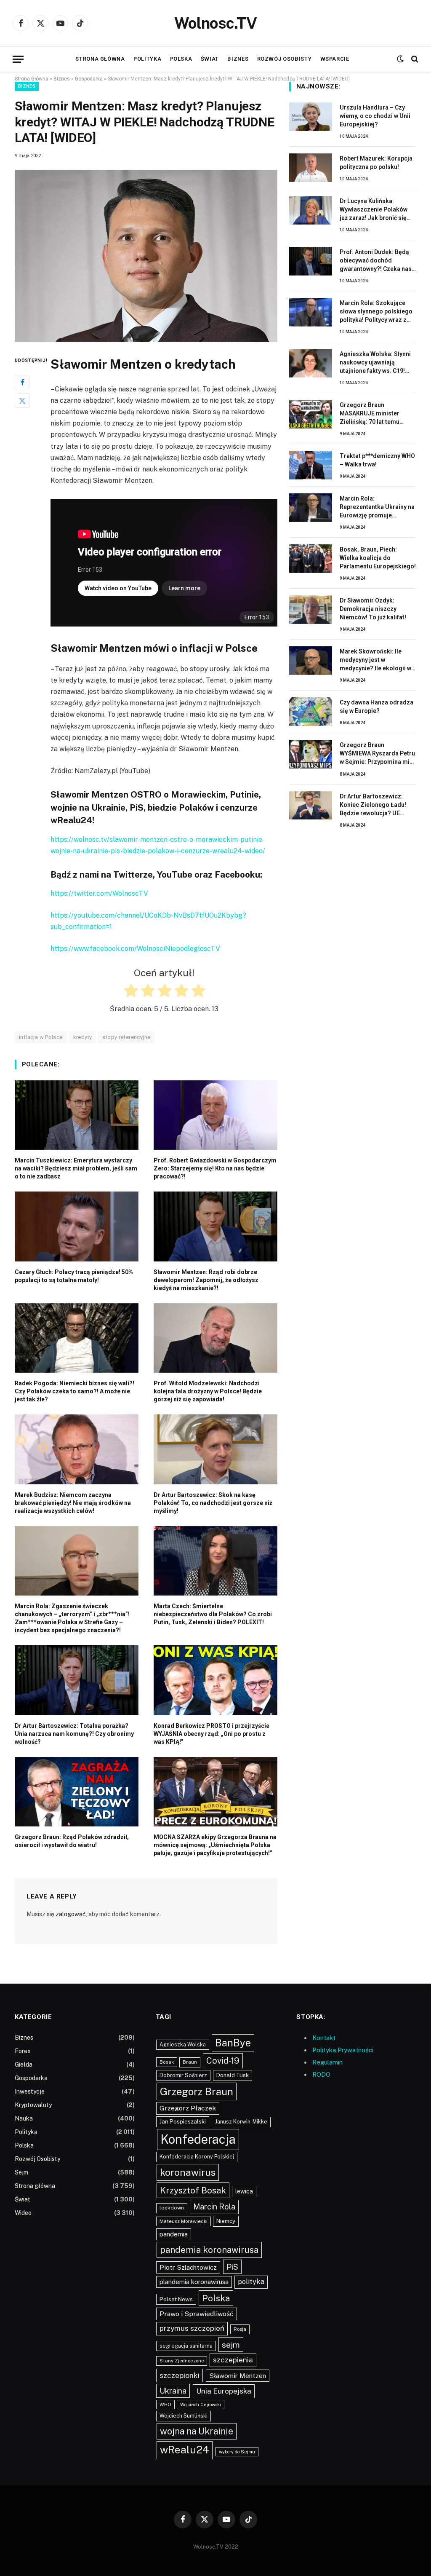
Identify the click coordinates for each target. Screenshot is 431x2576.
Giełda (24, 2065)
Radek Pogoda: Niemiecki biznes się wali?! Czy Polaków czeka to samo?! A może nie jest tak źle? (74, 1391)
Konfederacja (198, 2139)
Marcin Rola (214, 2207)
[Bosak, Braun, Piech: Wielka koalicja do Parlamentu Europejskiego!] (311, 559)
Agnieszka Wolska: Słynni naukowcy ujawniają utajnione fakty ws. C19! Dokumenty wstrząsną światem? (375, 363)
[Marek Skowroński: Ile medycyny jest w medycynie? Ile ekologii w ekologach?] (311, 661)
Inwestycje (30, 2091)
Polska (181, 59)
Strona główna (100, 59)
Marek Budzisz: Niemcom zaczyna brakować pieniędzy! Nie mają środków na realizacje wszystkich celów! (73, 1503)
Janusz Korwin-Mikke (241, 2122)
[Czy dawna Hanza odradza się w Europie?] (311, 712)
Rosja (240, 2329)
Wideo (23, 2213)
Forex (23, 2051)
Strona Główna (32, 79)
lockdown (172, 2208)
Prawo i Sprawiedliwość (197, 2314)
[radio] (130, 992)
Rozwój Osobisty (285, 59)
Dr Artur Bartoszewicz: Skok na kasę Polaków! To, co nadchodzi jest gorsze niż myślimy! (213, 1503)
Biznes (238, 59)
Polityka (147, 59)
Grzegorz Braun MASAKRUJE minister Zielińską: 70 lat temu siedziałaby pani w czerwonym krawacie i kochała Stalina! (371, 414)
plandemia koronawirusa (194, 2282)
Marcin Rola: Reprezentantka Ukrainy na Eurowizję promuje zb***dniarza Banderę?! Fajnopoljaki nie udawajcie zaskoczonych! (377, 507)
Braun (190, 2062)
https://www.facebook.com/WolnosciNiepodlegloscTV (135, 949)
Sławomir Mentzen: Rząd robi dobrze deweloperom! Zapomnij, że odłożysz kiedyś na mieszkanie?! (206, 1280)
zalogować (71, 1914)
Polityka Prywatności (343, 2050)
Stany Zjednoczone (182, 2361)
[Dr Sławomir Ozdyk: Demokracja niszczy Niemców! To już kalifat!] (311, 610)
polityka (251, 2282)
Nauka (24, 2118)
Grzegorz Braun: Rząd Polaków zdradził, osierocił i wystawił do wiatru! (72, 1841)
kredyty (83, 1037)
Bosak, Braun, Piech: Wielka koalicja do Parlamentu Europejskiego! (378, 558)
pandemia (174, 2234)
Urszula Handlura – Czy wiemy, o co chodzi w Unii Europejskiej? (375, 116)
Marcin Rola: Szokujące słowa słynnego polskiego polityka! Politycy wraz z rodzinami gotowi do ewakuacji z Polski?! (376, 312)
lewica (244, 2191)
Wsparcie (335, 59)
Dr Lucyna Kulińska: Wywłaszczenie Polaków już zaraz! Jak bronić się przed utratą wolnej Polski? (378, 210)
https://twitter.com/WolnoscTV (99, 893)
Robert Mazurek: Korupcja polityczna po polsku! (376, 163)
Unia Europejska (224, 2391)
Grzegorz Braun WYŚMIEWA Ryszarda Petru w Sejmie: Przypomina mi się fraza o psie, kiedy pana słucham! (377, 754)
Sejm (21, 2172)
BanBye (233, 2043)
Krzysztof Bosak (193, 2190)
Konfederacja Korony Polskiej (197, 2157)
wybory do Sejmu (237, 2452)
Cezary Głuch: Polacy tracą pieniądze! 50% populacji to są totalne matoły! (74, 1276)
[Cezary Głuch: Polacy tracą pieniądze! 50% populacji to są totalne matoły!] (77, 1226)
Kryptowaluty (33, 2105)
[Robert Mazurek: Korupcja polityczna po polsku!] (311, 168)
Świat (210, 59)
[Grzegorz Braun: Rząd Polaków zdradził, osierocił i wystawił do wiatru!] (77, 1792)
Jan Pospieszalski (183, 2121)
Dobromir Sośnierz (183, 2075)
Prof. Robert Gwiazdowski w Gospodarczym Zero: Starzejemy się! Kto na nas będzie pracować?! (215, 1168)
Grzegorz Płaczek (188, 2108)
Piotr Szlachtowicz (188, 2267)
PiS (232, 2267)
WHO (165, 2405)
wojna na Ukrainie (197, 2431)
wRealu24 (185, 2450)
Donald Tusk (233, 2075)
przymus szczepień (192, 2328)
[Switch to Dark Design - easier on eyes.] (400, 59)
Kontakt (324, 2038)
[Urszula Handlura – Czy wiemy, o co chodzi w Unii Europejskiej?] (311, 117)
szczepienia (233, 2360)
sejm (231, 2344)
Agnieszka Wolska (183, 2044)
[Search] (414, 59)
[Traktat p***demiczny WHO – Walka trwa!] (311, 465)
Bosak (167, 2062)
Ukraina (173, 2391)
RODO (321, 2074)
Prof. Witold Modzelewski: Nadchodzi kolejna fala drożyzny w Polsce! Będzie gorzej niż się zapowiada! (208, 1391)
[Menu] (18, 59)
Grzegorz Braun (197, 2091)
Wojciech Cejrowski (201, 2405)
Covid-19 (223, 2061)
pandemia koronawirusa (209, 2250)
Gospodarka (89, 79)
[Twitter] (22, 401)
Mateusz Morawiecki (184, 2221)
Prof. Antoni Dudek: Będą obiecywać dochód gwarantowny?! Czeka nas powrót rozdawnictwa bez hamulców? (376, 261)
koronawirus (188, 2172)
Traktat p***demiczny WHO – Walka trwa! (377, 460)
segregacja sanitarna (186, 2346)
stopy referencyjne (126, 1037)
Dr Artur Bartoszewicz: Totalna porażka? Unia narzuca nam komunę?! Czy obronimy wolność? (74, 1734)
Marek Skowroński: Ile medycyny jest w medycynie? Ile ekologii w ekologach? (375, 660)
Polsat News (176, 2299)
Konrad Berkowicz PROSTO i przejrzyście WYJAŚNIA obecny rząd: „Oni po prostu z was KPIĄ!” (212, 1734)
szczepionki (180, 2375)
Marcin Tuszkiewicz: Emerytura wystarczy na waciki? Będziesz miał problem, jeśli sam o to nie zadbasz (76, 1168)
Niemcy (226, 2221)
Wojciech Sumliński (184, 2416)
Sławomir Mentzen (238, 2375)
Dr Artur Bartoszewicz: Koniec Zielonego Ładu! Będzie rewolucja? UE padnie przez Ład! (373, 805)
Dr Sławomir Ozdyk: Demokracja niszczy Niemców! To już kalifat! (373, 609)
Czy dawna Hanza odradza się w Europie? (376, 707)
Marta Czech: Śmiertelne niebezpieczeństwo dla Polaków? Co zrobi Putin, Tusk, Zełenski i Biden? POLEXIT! (213, 1614)
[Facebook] (22, 382)
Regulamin (327, 2062)
